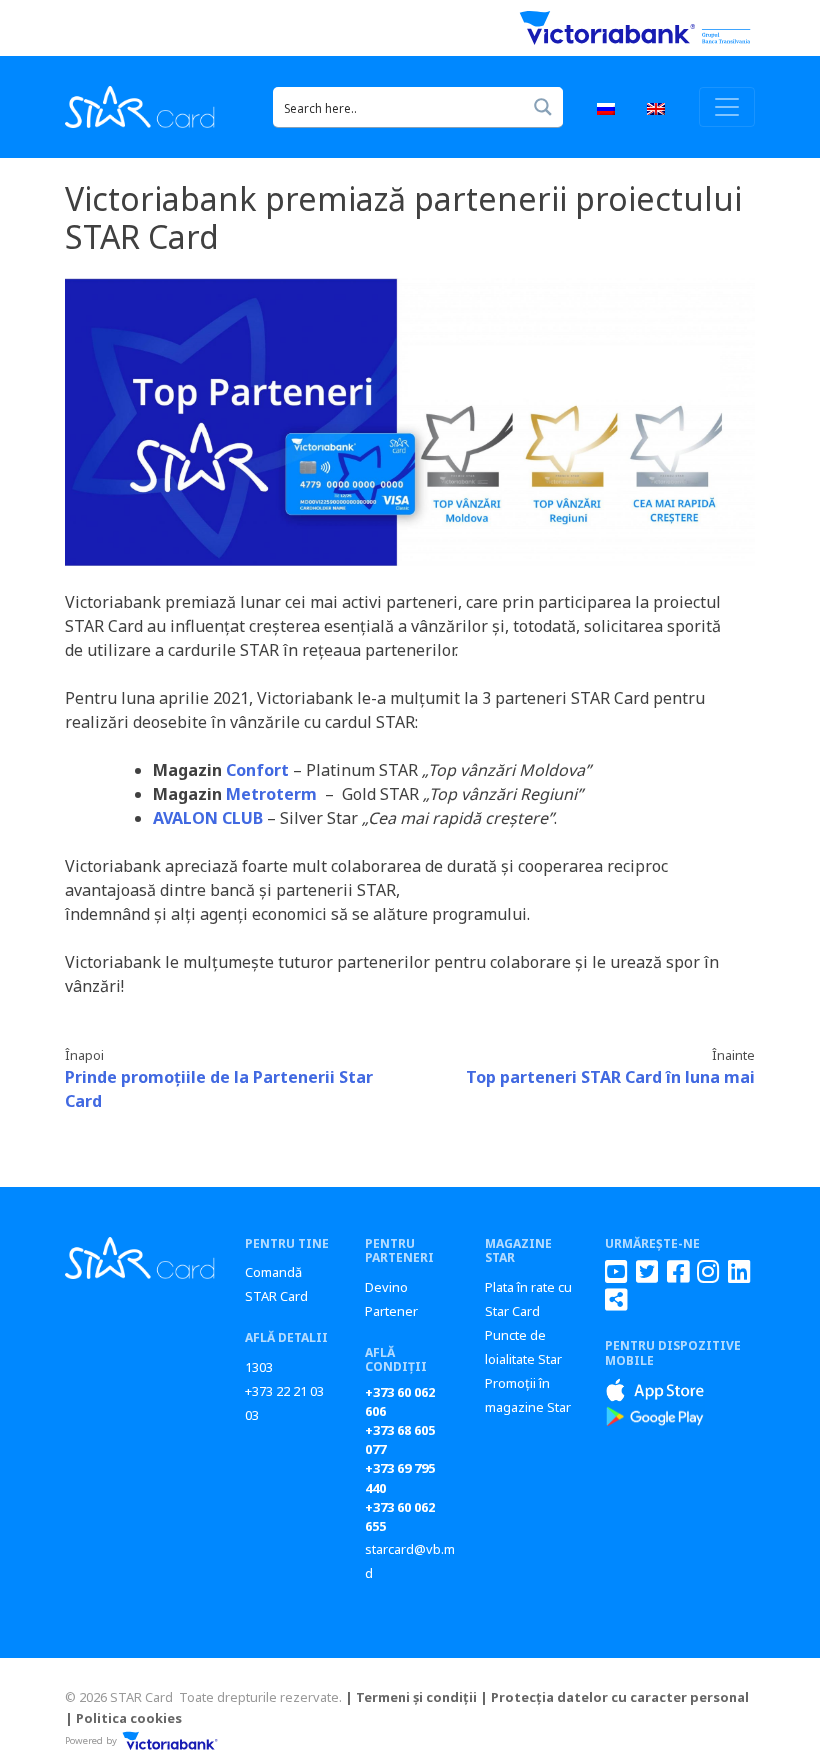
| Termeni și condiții (411, 1697)
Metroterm (271, 794)
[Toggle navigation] (727, 107)
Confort (257, 770)
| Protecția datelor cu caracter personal (614, 1697)
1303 (259, 1367)
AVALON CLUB (208, 818)
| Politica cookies (123, 1718)
